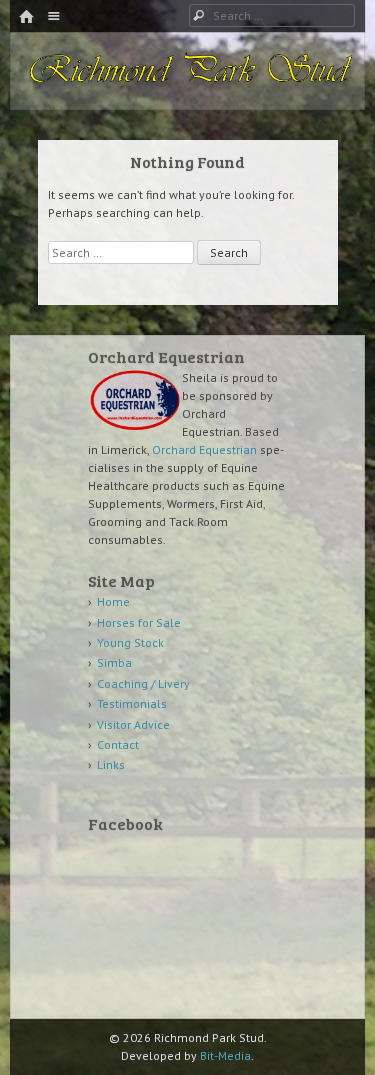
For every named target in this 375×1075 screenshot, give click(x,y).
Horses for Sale (139, 622)
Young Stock (130, 642)
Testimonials (132, 703)
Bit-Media (225, 1055)
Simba (114, 662)
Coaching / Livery (143, 683)
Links (111, 764)
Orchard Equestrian (204, 449)
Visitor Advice (133, 724)
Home (113, 601)
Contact (118, 744)
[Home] (26, 17)
